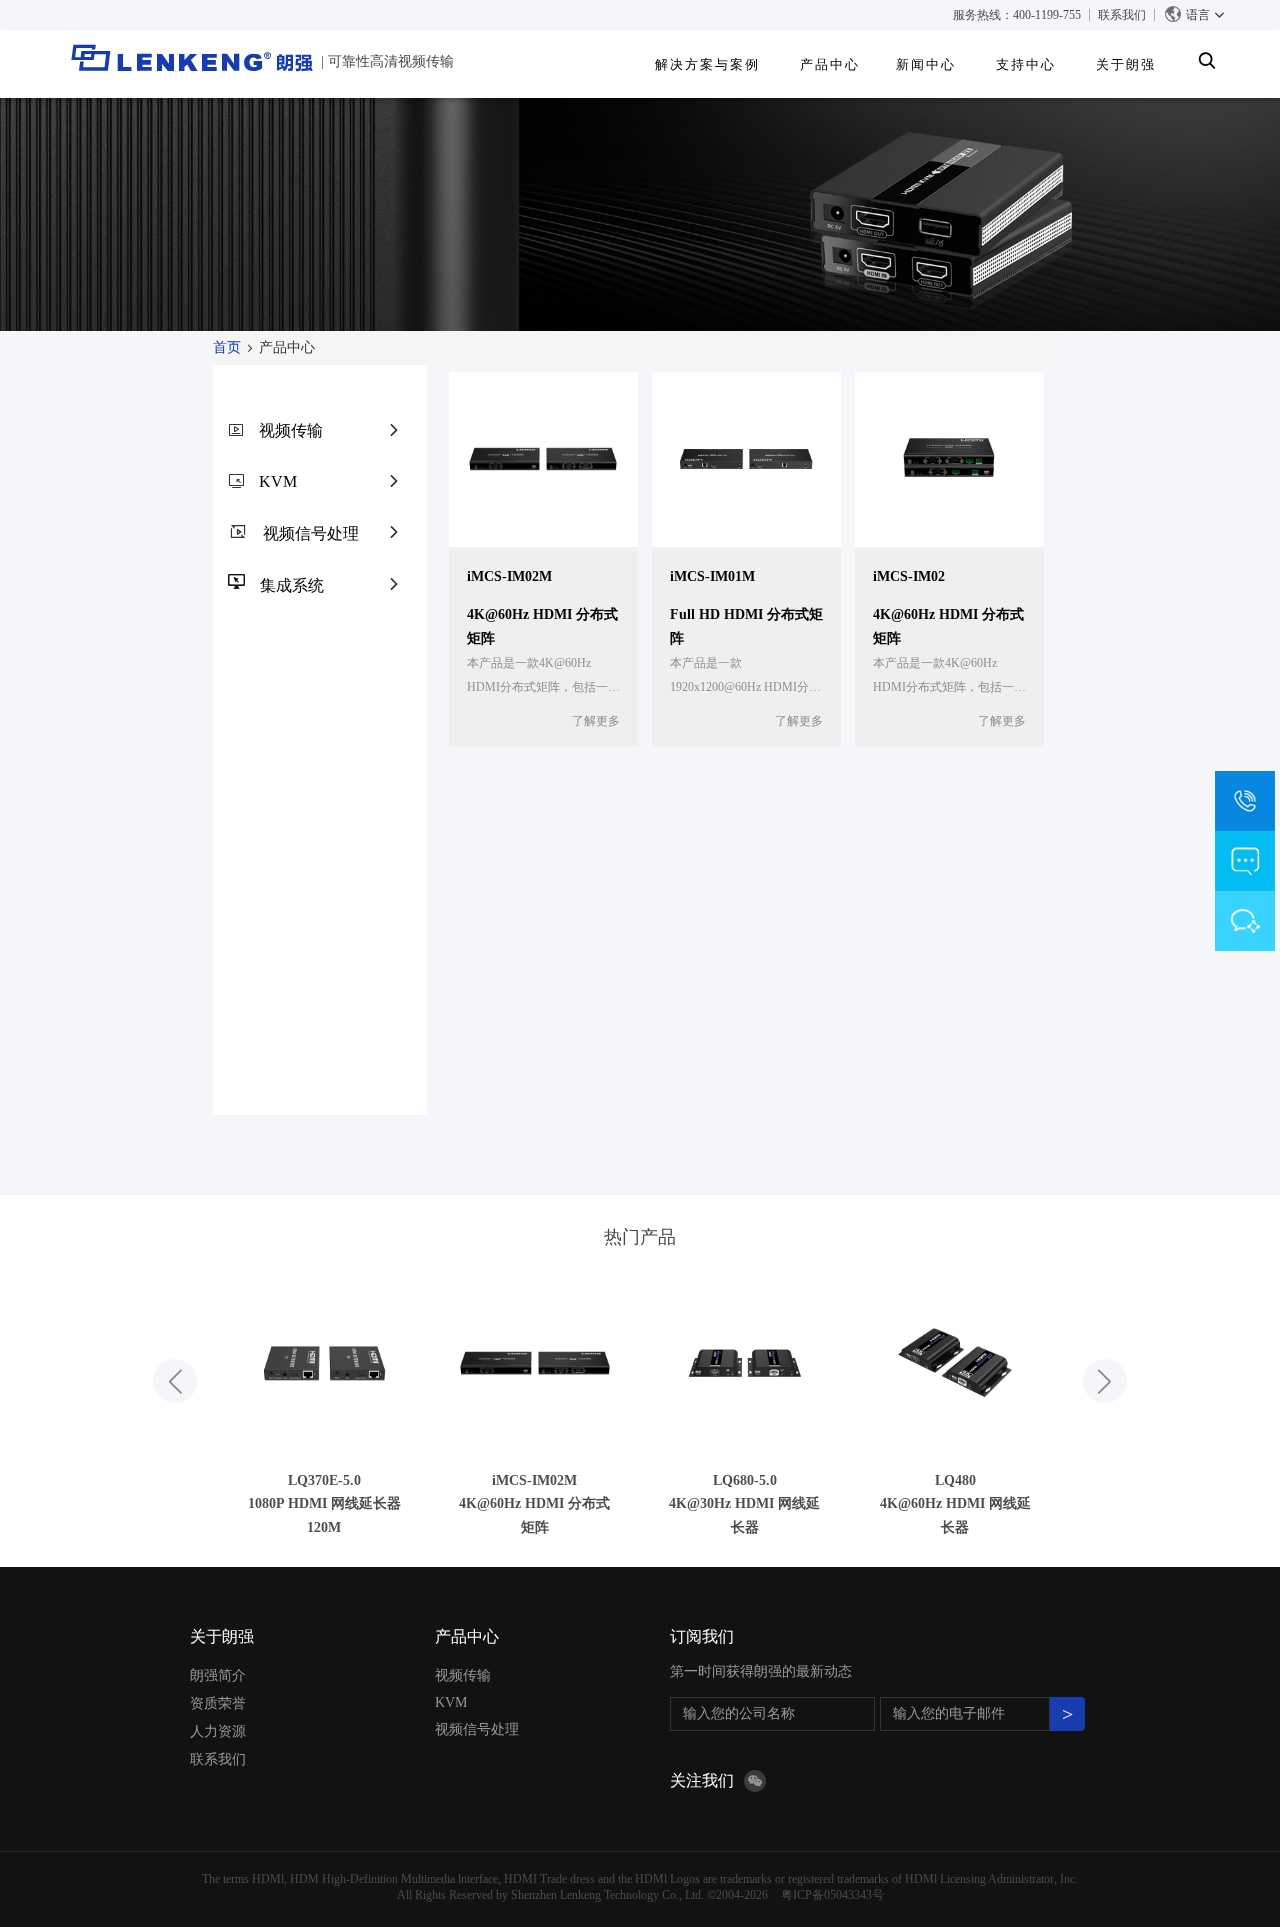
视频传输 (291, 430)
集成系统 (292, 585)
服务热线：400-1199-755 (1017, 15)
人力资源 (218, 1731)
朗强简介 (218, 1675)
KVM (278, 481)
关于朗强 (222, 1636)
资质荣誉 (218, 1703)
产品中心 (830, 64)
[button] (175, 1381)
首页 (227, 347)
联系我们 (1122, 15)
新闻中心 (926, 64)
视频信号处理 (311, 533)
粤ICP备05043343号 (832, 1895)
